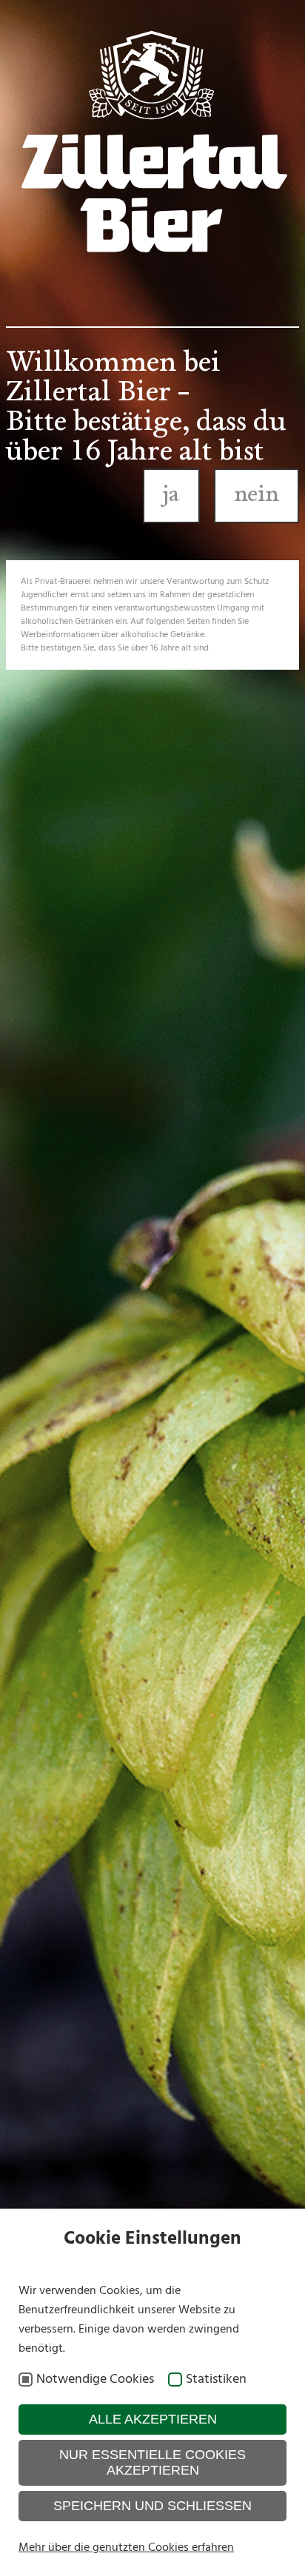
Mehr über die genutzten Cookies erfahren (126, 2548)
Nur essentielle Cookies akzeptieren (152, 2462)
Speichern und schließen (152, 2506)
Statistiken (216, 2380)
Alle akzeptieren (153, 2419)
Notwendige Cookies (95, 2380)
